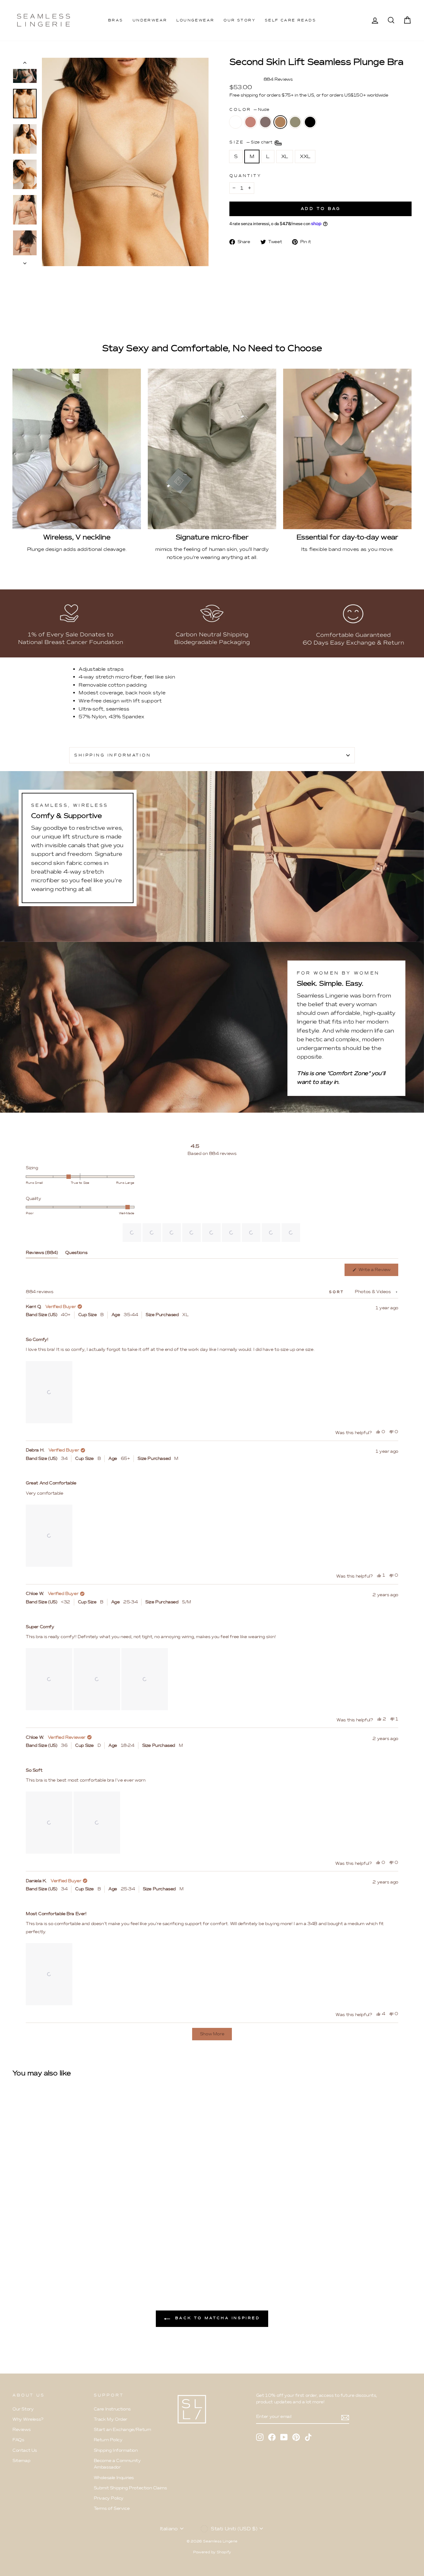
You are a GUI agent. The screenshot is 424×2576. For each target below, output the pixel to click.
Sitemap (21, 2461)
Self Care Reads (290, 20)
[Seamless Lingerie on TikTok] (308, 2437)
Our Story (239, 20)
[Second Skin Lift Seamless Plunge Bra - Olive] (50, 2250)
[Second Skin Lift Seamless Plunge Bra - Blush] (25, 2250)
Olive (295, 122)
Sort (338, 1292)
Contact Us (25, 2450)
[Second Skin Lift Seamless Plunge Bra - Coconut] (17, 2250)
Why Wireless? (28, 2419)
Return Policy (108, 2440)
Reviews (21, 2430)
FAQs (18, 2440)
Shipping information (113, 755)
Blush (250, 122)
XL (285, 156)
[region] (212, 1233)
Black (310, 122)
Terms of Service (112, 2508)
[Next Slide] (296, 1233)
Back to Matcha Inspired (216, 2318)
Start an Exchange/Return (122, 2430)
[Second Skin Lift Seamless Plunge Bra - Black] (59, 2250)
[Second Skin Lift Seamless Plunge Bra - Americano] (33, 2250)
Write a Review (378, 1271)
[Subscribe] (345, 2417)
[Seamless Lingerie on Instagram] (260, 2437)
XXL (305, 156)
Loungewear (195, 20)
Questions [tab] (76, 1254)
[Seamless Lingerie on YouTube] (284, 2437)
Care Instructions (112, 2409)
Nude (280, 122)
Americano (265, 122)
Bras (116, 20)
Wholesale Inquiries (114, 2478)
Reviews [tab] (42, 1254)
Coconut (236, 122)
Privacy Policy (109, 2498)
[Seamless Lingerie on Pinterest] (296, 2437)
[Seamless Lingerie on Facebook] (272, 2437)
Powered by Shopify (212, 2552)
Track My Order (111, 2419)
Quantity (246, 176)
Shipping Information (116, 2450)
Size (252, 142)
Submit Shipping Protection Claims (130, 2488)
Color (249, 109)
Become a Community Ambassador (117, 2464)
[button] (132, 1233)
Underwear (150, 20)
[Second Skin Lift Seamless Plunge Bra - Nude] (42, 2250)
